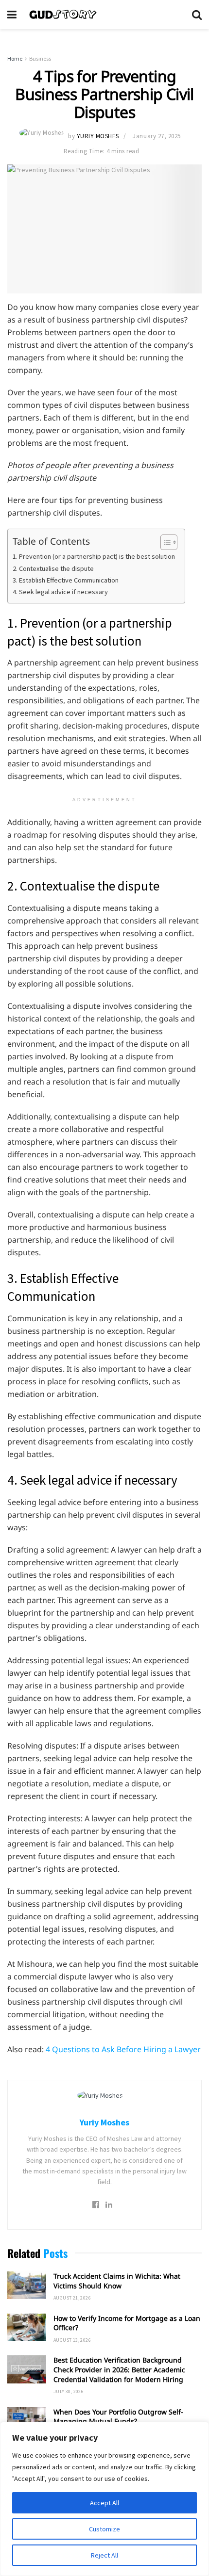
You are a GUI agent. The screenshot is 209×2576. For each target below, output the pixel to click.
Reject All (104, 2555)
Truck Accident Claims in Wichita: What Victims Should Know (117, 2281)
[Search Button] (197, 15)
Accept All (104, 2503)
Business (40, 58)
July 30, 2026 (69, 2391)
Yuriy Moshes (98, 136)
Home (15, 58)
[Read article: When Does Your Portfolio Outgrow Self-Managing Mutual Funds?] (27, 2421)
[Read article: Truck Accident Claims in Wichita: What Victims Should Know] (27, 2285)
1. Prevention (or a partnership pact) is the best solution (94, 556)
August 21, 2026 (72, 2298)
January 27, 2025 (157, 136)
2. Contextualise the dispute (53, 568)
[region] (104, 2499)
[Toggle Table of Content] (164, 542)
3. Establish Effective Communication (66, 580)
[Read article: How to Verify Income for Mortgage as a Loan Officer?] (27, 2327)
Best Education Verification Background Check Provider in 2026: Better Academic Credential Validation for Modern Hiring (119, 2369)
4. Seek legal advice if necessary (60, 592)
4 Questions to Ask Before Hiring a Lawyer (123, 2049)
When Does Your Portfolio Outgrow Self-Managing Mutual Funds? (118, 2417)
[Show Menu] (12, 15)
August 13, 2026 (72, 2340)
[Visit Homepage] (104, 15)
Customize (104, 2529)
